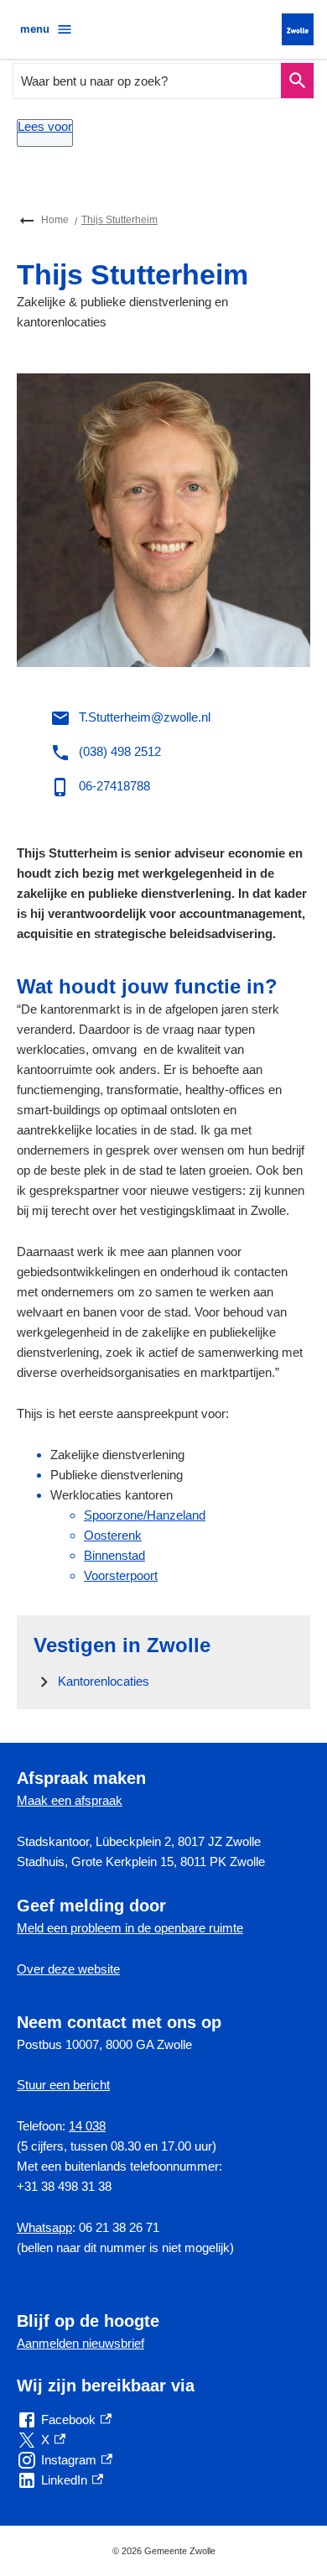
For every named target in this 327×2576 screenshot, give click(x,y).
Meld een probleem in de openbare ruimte (130, 1928)
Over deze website (68, 1969)
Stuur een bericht (63, 2085)
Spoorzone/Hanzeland (145, 1515)
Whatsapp (44, 2227)
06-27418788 (114, 786)
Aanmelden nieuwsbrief (80, 2343)
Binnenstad (114, 1555)
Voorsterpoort (121, 1575)
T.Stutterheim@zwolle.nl (145, 717)
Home (55, 220)
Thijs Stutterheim (119, 220)
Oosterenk (113, 1535)
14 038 (87, 2126)
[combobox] (148, 81)
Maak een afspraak (70, 1800)
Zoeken (297, 81)
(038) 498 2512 (120, 751)
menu (35, 29)
